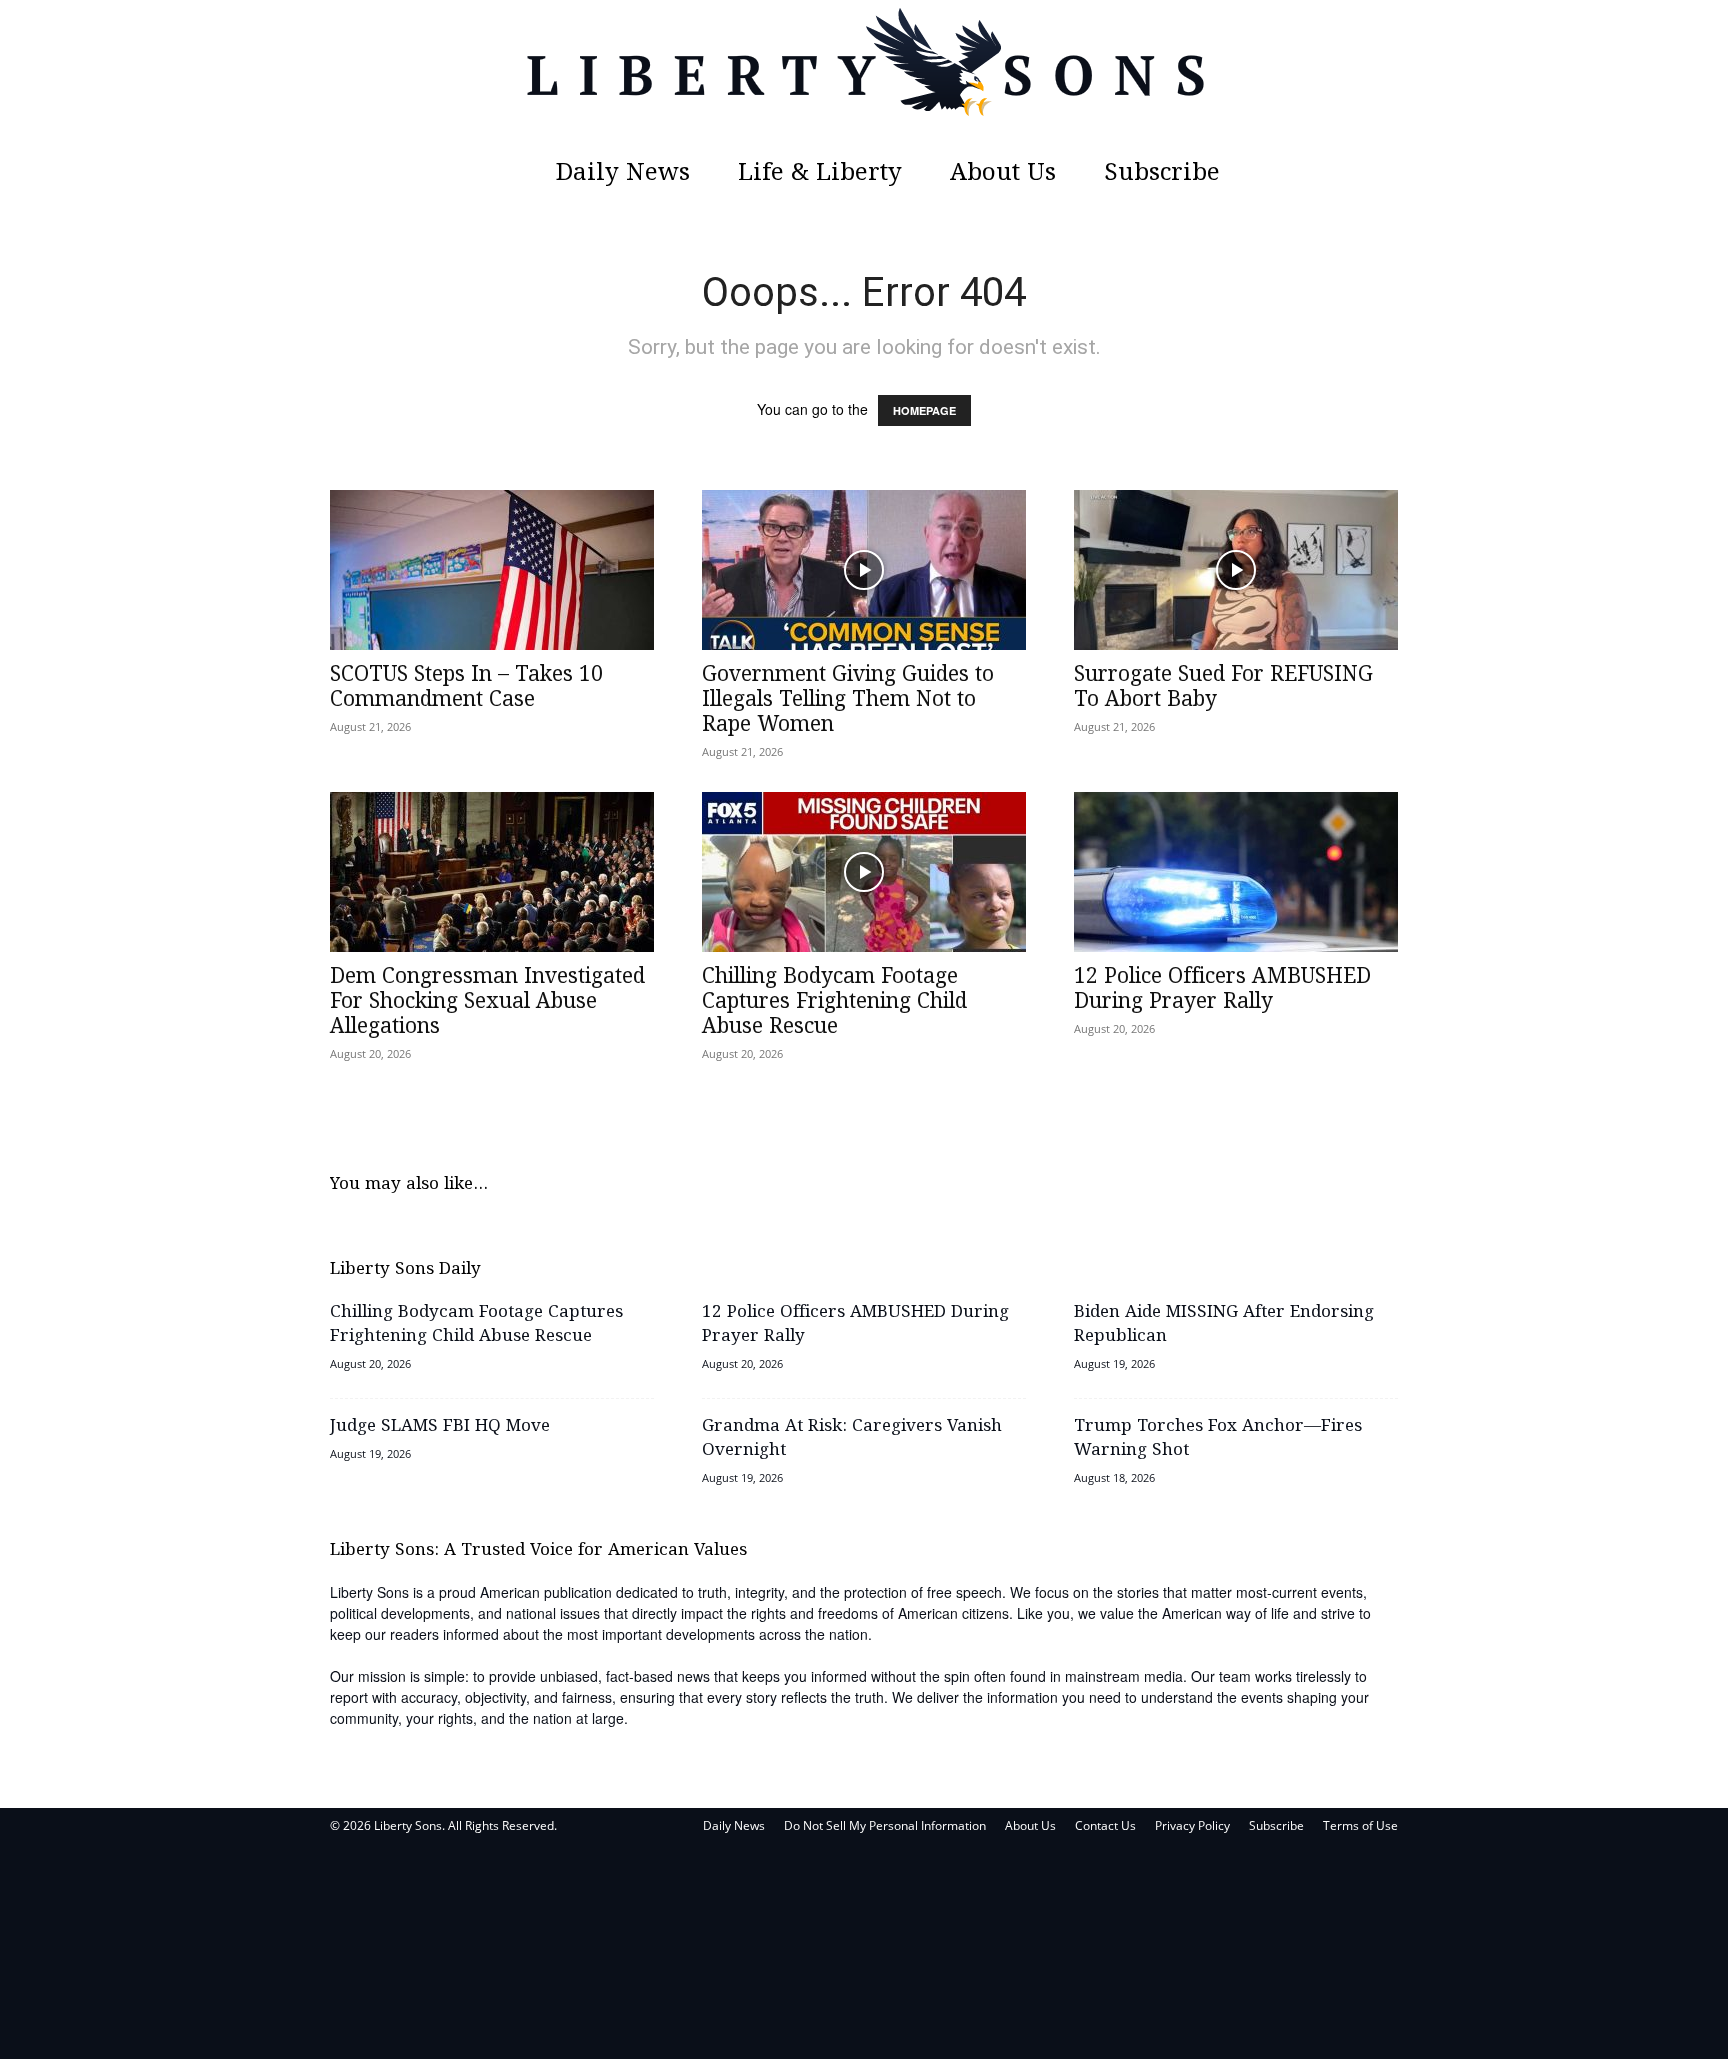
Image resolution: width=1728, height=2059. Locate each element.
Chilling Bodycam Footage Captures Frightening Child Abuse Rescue (834, 1002)
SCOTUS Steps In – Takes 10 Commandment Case (466, 687)
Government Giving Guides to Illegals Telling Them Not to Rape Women (848, 700)
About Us (1003, 173)
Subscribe (1162, 173)
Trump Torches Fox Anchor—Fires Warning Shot (1218, 1438)
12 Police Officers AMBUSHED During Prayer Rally (1222, 989)
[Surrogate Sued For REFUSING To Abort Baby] (1236, 570)
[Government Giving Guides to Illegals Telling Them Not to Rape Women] (864, 570)
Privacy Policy (1192, 1825)
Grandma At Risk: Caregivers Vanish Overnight (852, 1438)
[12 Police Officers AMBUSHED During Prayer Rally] (1236, 872)
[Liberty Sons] (864, 75)
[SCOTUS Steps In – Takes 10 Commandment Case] (492, 570)
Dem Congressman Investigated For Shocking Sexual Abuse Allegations (487, 1002)
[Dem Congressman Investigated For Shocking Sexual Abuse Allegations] (492, 872)
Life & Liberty (820, 173)
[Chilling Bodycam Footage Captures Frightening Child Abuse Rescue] (864, 872)
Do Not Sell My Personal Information (885, 1825)
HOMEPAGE (924, 410)
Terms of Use (1360, 1825)
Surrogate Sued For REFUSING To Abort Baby (1223, 687)
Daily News (623, 173)
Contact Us (1105, 1825)
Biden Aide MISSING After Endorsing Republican (1224, 1324)
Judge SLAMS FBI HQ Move (440, 1426)
